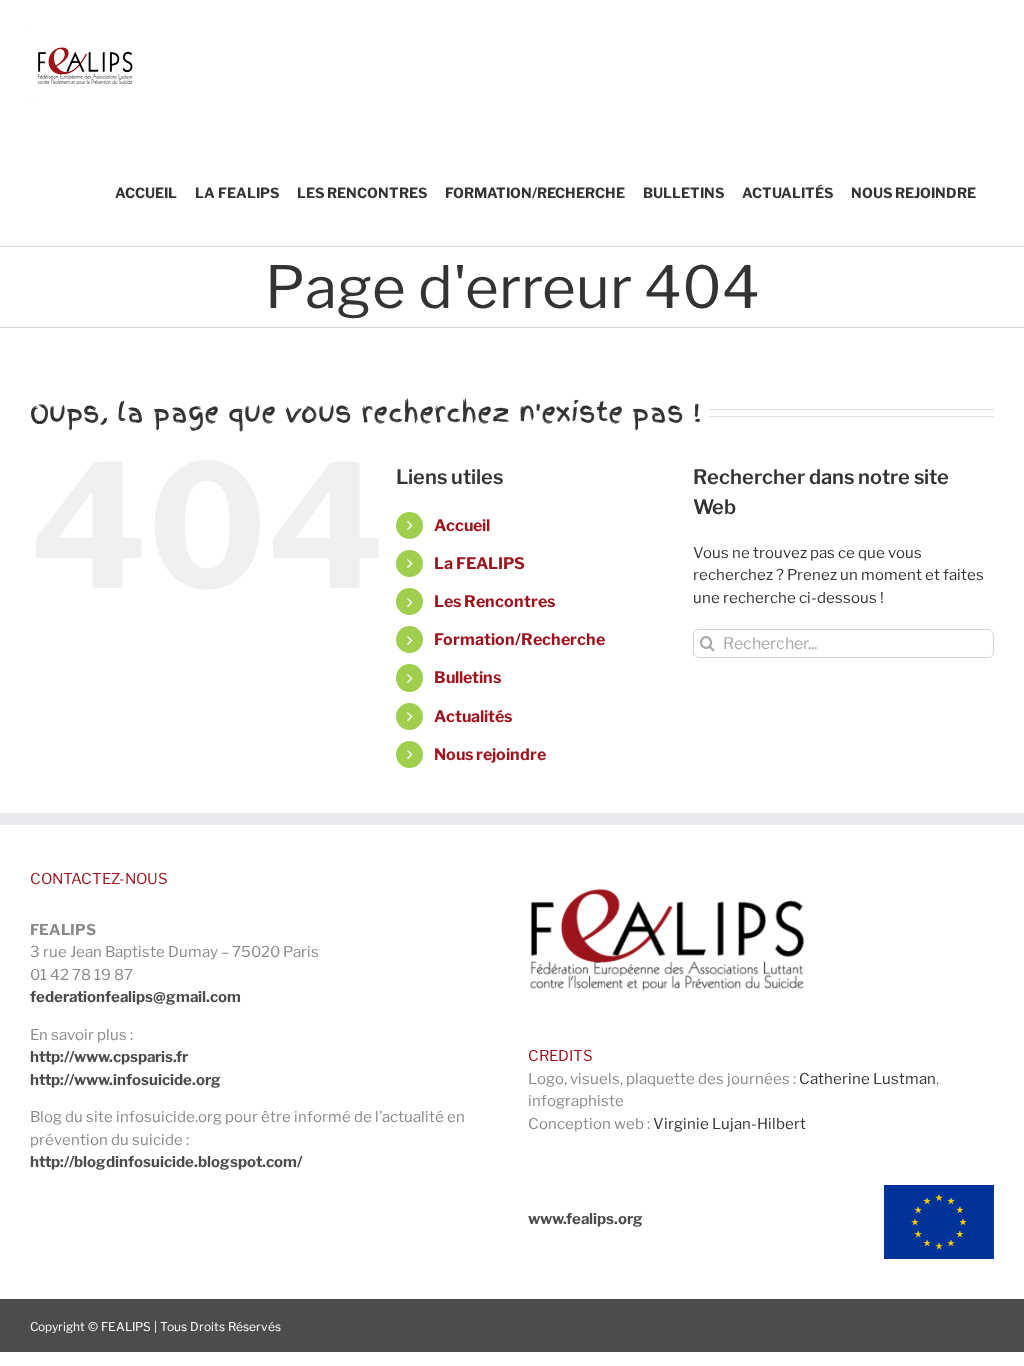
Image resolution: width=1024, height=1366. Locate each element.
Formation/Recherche (519, 639)
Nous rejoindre (490, 754)
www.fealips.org (585, 1219)
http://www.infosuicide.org (125, 1080)
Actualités (473, 716)
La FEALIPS (479, 563)
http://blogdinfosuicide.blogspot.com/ (166, 1162)
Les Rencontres (494, 601)
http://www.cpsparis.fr (109, 1057)
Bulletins (467, 677)
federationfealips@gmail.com (135, 997)
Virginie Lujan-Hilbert (729, 1124)
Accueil (462, 525)
